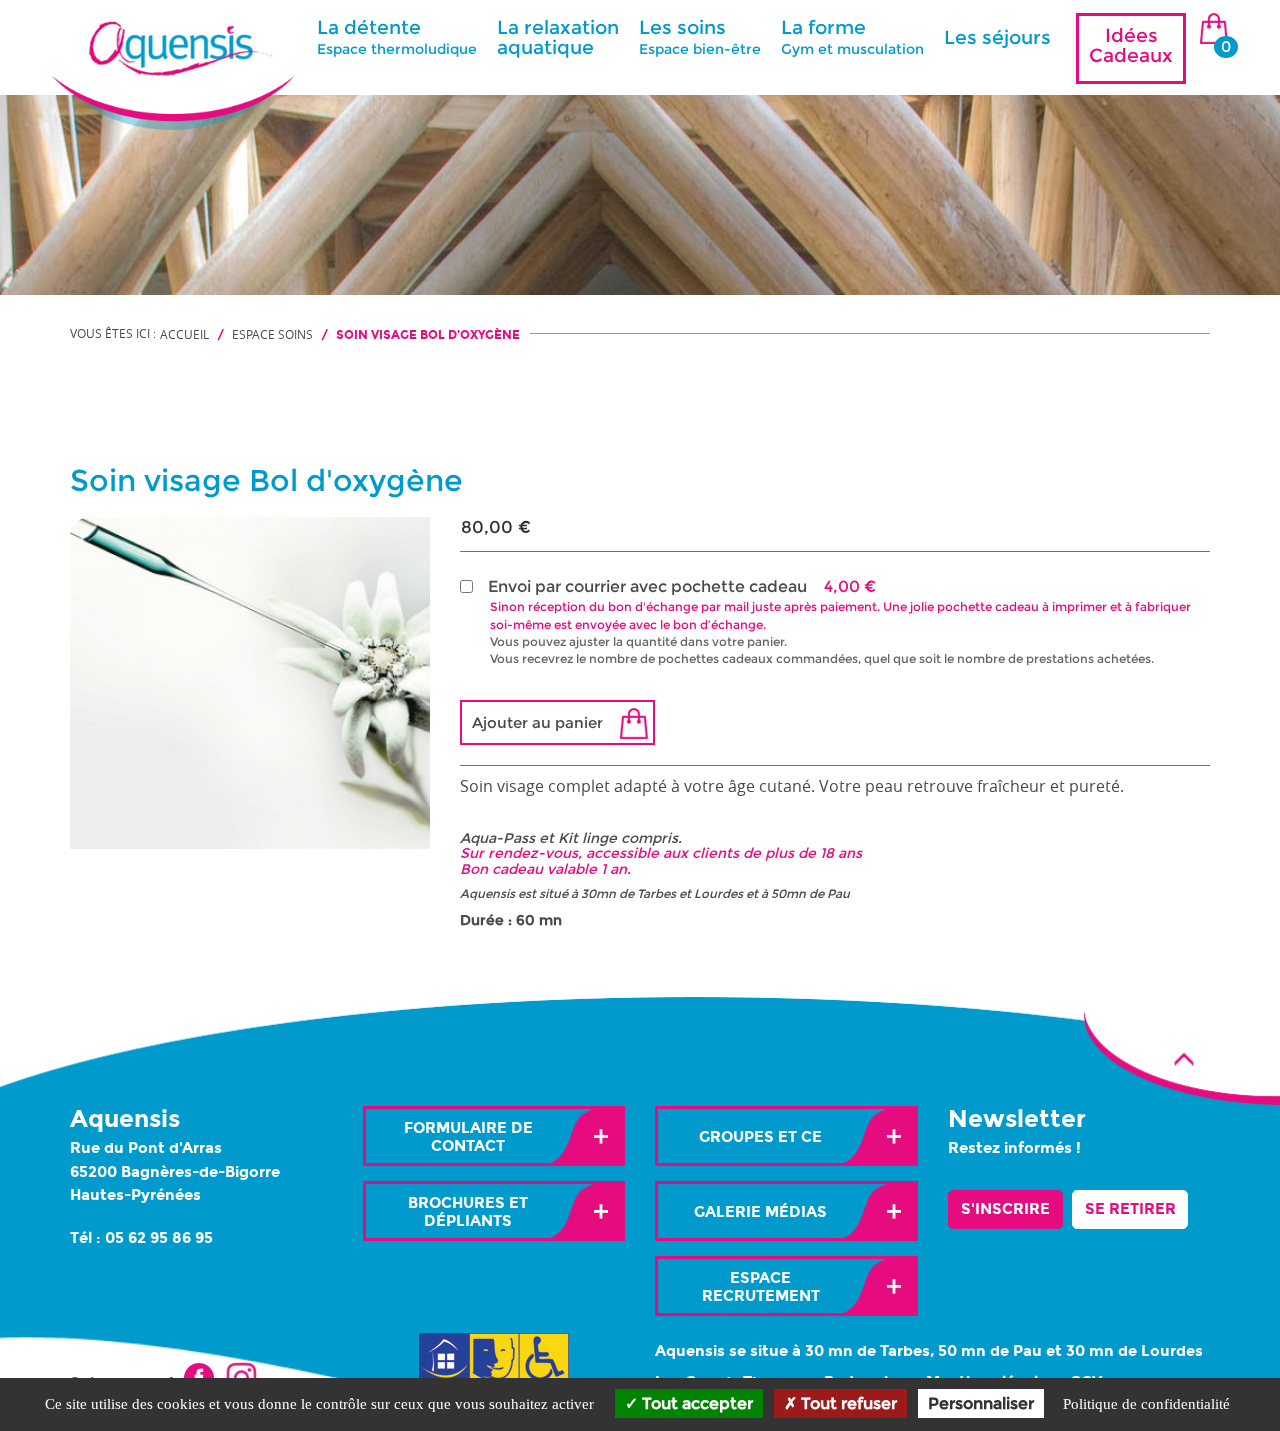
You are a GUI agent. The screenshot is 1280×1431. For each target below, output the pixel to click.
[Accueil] (172, 38)
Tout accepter (695, 1403)
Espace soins (272, 334)
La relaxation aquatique (558, 37)
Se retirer (1130, 1209)
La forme (852, 37)
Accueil (184, 334)
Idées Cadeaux (1131, 45)
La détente (397, 37)
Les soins (700, 37)
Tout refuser (847, 1403)
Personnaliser (981, 1403)
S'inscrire (1005, 1209)
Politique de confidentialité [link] (1146, 1404)
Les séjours (997, 37)
